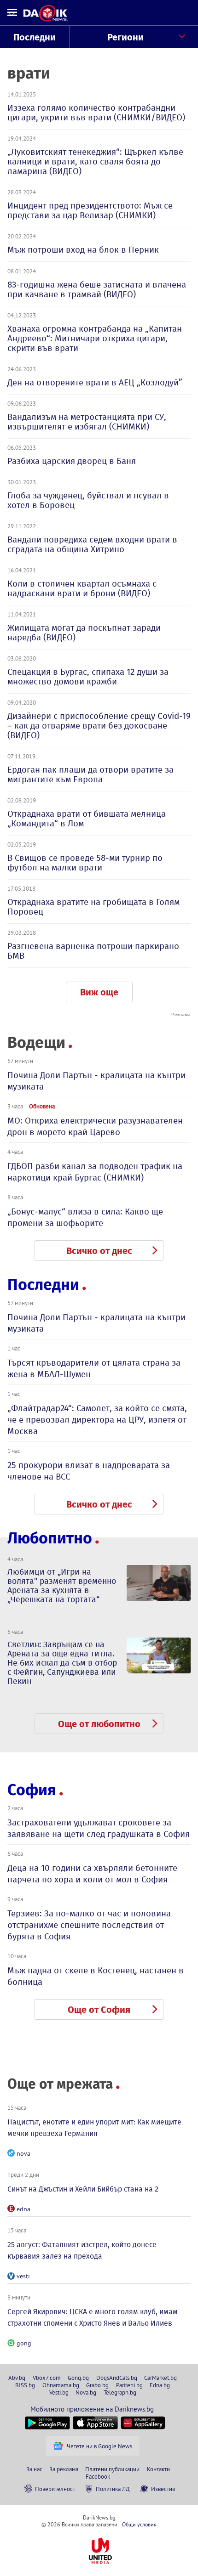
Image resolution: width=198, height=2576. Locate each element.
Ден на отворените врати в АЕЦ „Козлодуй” (95, 382)
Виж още (99, 992)
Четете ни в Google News (99, 2446)
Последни (35, 37)
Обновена (42, 1106)
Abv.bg (17, 2378)
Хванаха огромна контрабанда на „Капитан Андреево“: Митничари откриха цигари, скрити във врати (95, 338)
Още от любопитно (99, 1724)
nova (23, 2153)
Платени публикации (112, 2469)
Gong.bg (78, 2378)
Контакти (158, 2469)
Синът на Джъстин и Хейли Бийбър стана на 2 (83, 2189)
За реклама (64, 2469)
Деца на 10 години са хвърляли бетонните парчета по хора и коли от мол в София (92, 1874)
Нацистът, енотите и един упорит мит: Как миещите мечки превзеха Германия (94, 2128)
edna (23, 2209)
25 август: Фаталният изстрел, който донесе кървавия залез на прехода (82, 2250)
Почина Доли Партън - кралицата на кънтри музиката (96, 1081)
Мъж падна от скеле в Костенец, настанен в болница (96, 1976)
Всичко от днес (99, 1251)
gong (24, 2343)
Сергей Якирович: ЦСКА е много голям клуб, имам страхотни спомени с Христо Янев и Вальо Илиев (93, 2317)
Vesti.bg (59, 2392)
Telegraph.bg (120, 2392)
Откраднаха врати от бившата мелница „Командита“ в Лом (87, 819)
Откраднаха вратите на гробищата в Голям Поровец (93, 907)
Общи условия (139, 2524)
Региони (125, 37)
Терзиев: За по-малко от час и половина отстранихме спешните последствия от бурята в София (89, 1925)
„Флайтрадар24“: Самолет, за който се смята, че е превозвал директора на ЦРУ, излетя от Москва (97, 1420)
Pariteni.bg (129, 2385)
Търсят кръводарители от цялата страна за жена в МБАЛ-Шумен (94, 1368)
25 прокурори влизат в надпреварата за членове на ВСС (89, 1471)
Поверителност (55, 2489)
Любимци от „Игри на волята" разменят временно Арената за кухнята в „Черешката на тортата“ (62, 1586)
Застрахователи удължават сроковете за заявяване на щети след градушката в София (99, 1828)
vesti (23, 2276)
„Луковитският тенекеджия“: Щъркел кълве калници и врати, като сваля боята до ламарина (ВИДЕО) (95, 161)
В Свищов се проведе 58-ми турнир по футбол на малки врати (85, 863)
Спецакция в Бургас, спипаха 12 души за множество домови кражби (88, 677)
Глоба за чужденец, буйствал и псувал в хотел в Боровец (88, 500)
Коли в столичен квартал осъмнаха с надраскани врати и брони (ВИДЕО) (82, 588)
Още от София (99, 2010)
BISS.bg (25, 2385)
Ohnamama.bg (61, 2385)
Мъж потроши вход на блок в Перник (83, 250)
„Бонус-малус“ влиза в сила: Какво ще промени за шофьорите (85, 1217)
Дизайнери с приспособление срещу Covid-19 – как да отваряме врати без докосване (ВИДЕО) (99, 726)
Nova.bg (86, 2392)
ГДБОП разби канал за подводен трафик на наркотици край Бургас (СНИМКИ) (95, 1172)
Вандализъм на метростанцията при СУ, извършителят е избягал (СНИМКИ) (87, 422)
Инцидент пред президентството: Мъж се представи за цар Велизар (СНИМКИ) (90, 210)
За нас (34, 2469)
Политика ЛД (113, 2489)
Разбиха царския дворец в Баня (72, 461)
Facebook (98, 2476)
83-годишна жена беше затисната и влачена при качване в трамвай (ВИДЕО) (97, 289)
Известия (163, 2489)
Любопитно (50, 1538)
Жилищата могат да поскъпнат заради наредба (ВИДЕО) (84, 633)
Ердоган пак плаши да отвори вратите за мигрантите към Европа (90, 774)
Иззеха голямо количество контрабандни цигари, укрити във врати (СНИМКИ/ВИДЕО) (96, 113)
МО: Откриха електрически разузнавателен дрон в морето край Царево (95, 1126)
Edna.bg (160, 2385)
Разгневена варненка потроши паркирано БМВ (93, 951)
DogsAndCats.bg (117, 2378)
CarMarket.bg (160, 2378)
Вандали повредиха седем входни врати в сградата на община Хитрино (92, 544)
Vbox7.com (47, 2378)
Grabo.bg (97, 2385)
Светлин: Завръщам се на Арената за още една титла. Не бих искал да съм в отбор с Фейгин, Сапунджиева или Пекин (62, 1663)
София (32, 1790)
